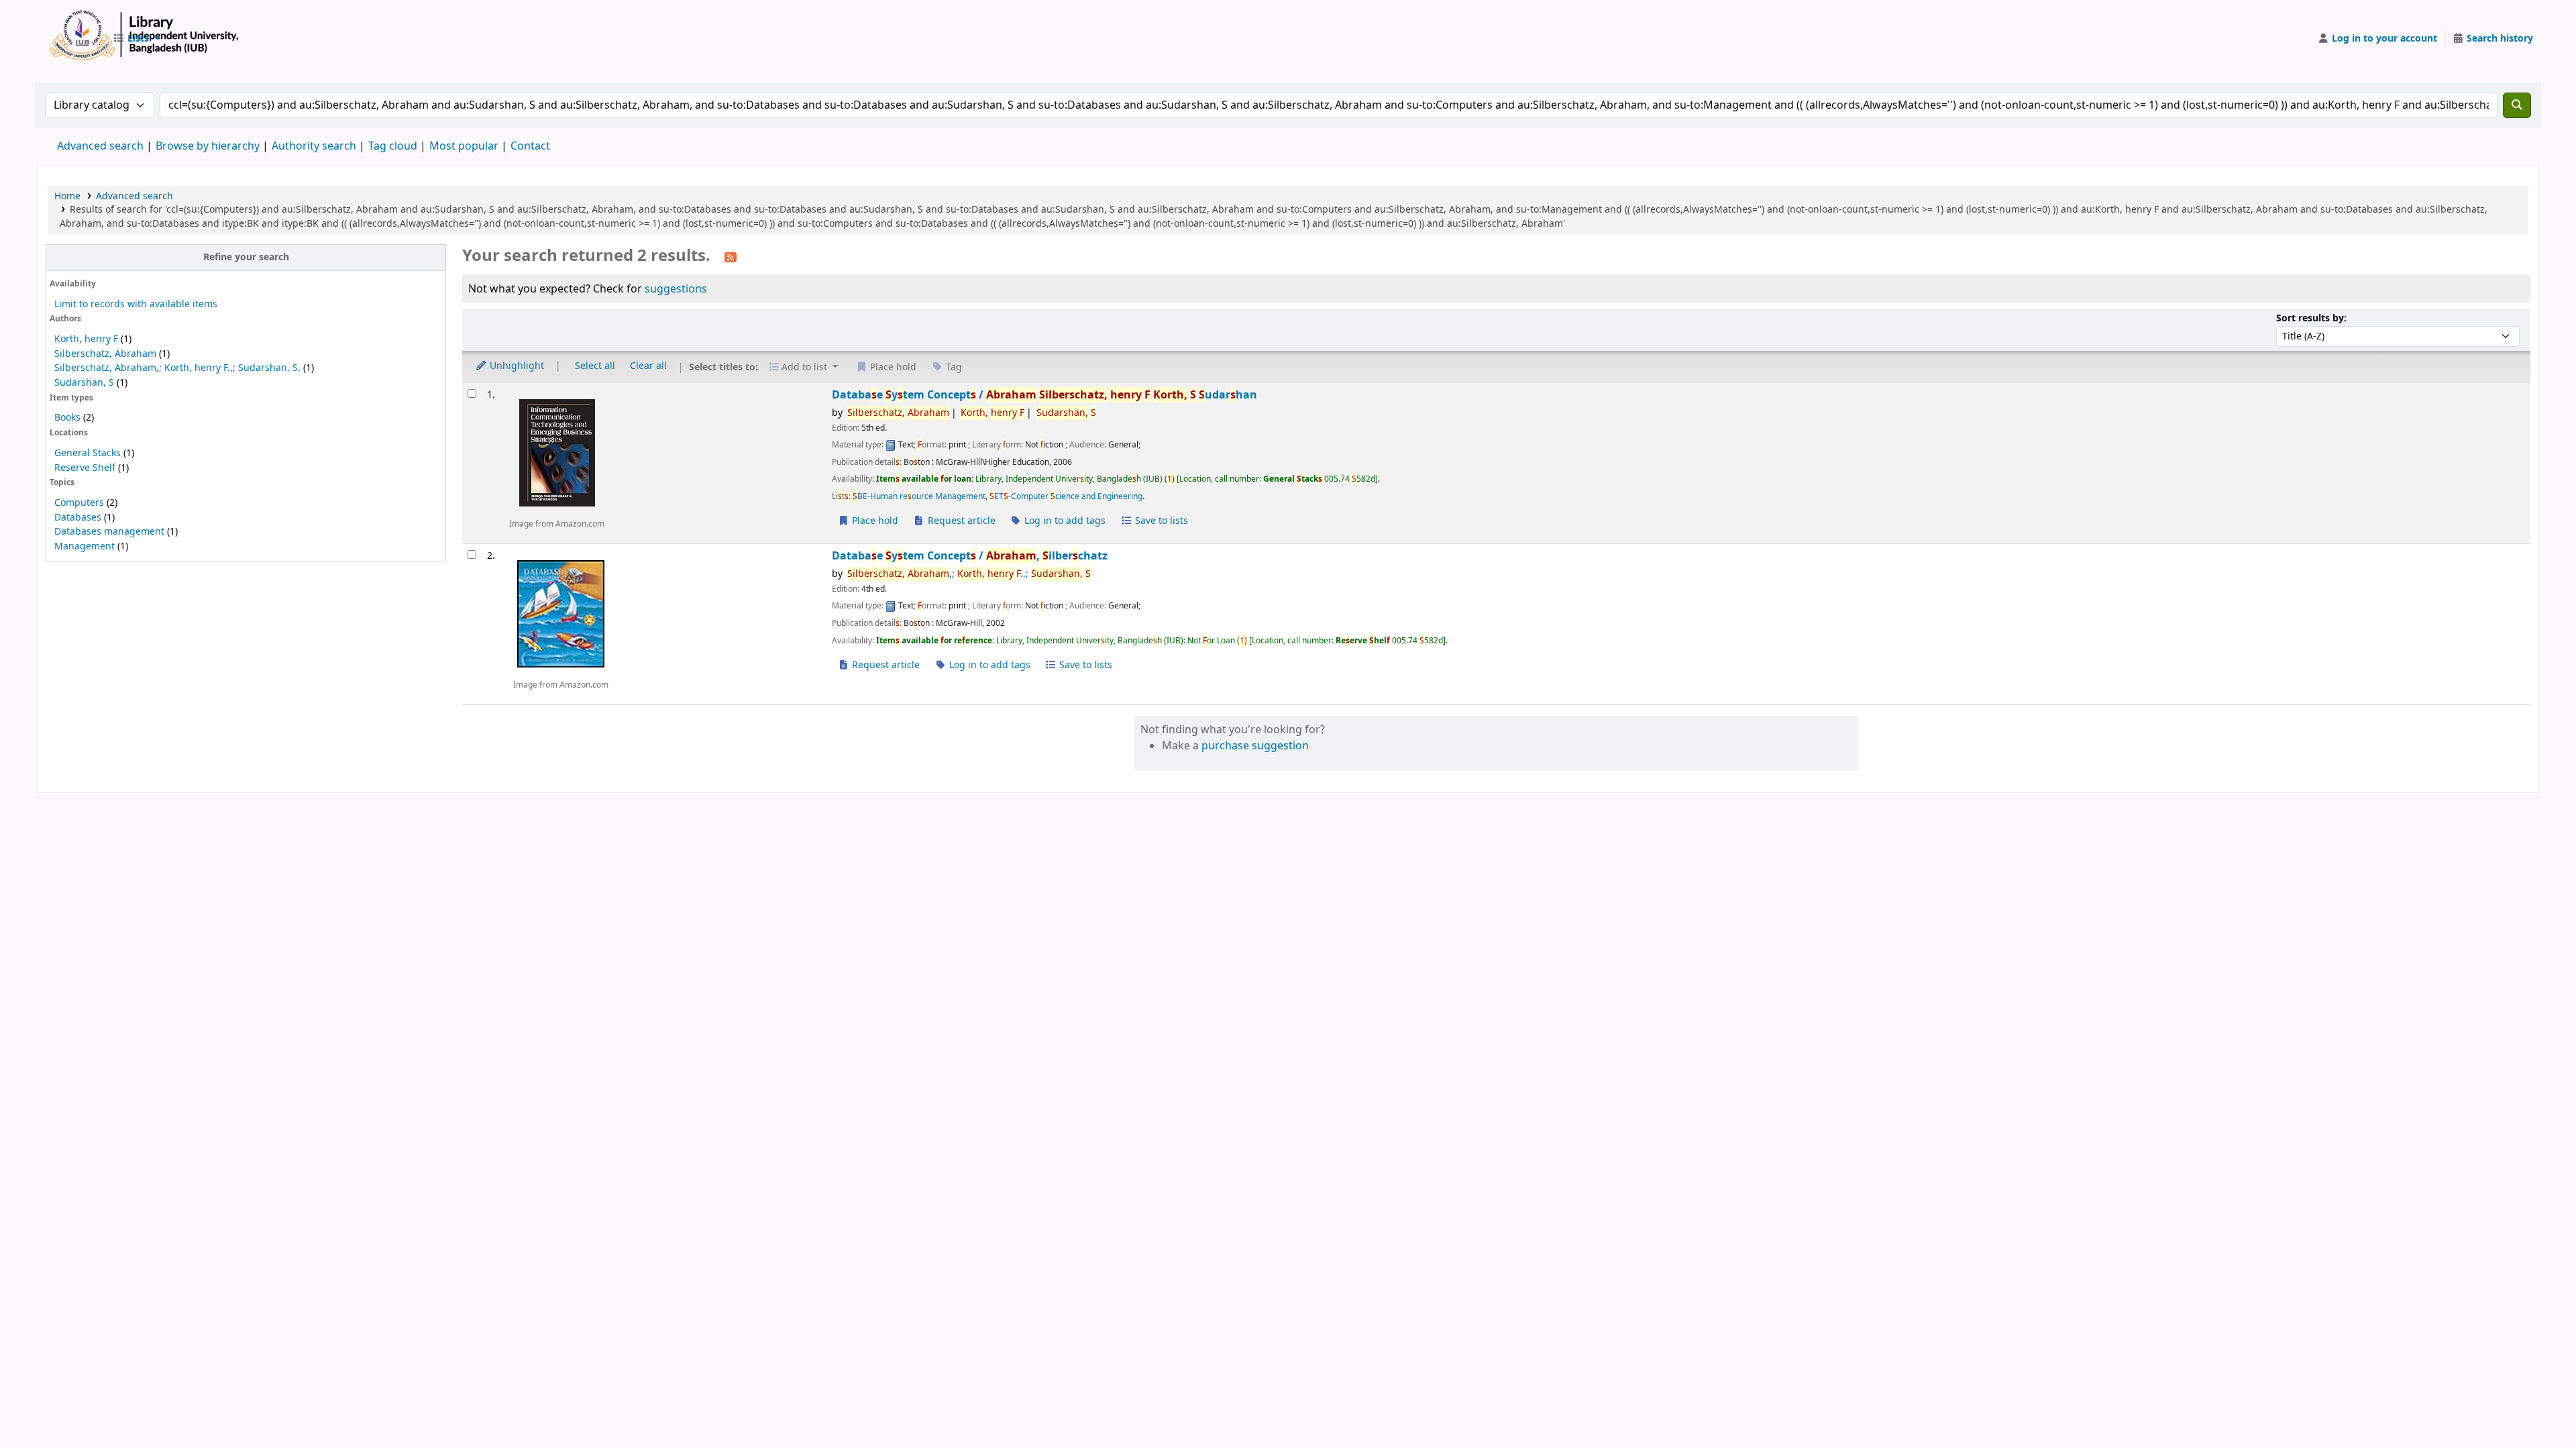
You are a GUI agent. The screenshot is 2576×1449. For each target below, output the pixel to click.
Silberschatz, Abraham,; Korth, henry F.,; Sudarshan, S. (177, 368)
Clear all (648, 366)
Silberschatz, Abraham (105, 354)
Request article (960, 521)
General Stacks (88, 453)
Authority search (314, 146)
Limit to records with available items (136, 304)
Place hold (874, 521)
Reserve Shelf (85, 468)
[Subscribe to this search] (731, 257)
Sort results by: (2311, 318)
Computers (79, 503)
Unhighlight (516, 366)
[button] (136, 39)
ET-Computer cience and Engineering (1066, 496)
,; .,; (969, 574)
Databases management (109, 532)
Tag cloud (393, 146)
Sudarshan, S (84, 383)
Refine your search (246, 257)
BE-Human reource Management (919, 496)
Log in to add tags (1064, 521)
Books (67, 418)
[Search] (2517, 105)
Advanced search (100, 146)
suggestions (676, 289)
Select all (595, 366)
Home (67, 196)
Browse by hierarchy (208, 146)
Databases (78, 518)
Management (85, 546)
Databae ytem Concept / (1044, 395)
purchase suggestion (1255, 746)
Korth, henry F (86, 339)
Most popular (464, 146)
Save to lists (1160, 521)
